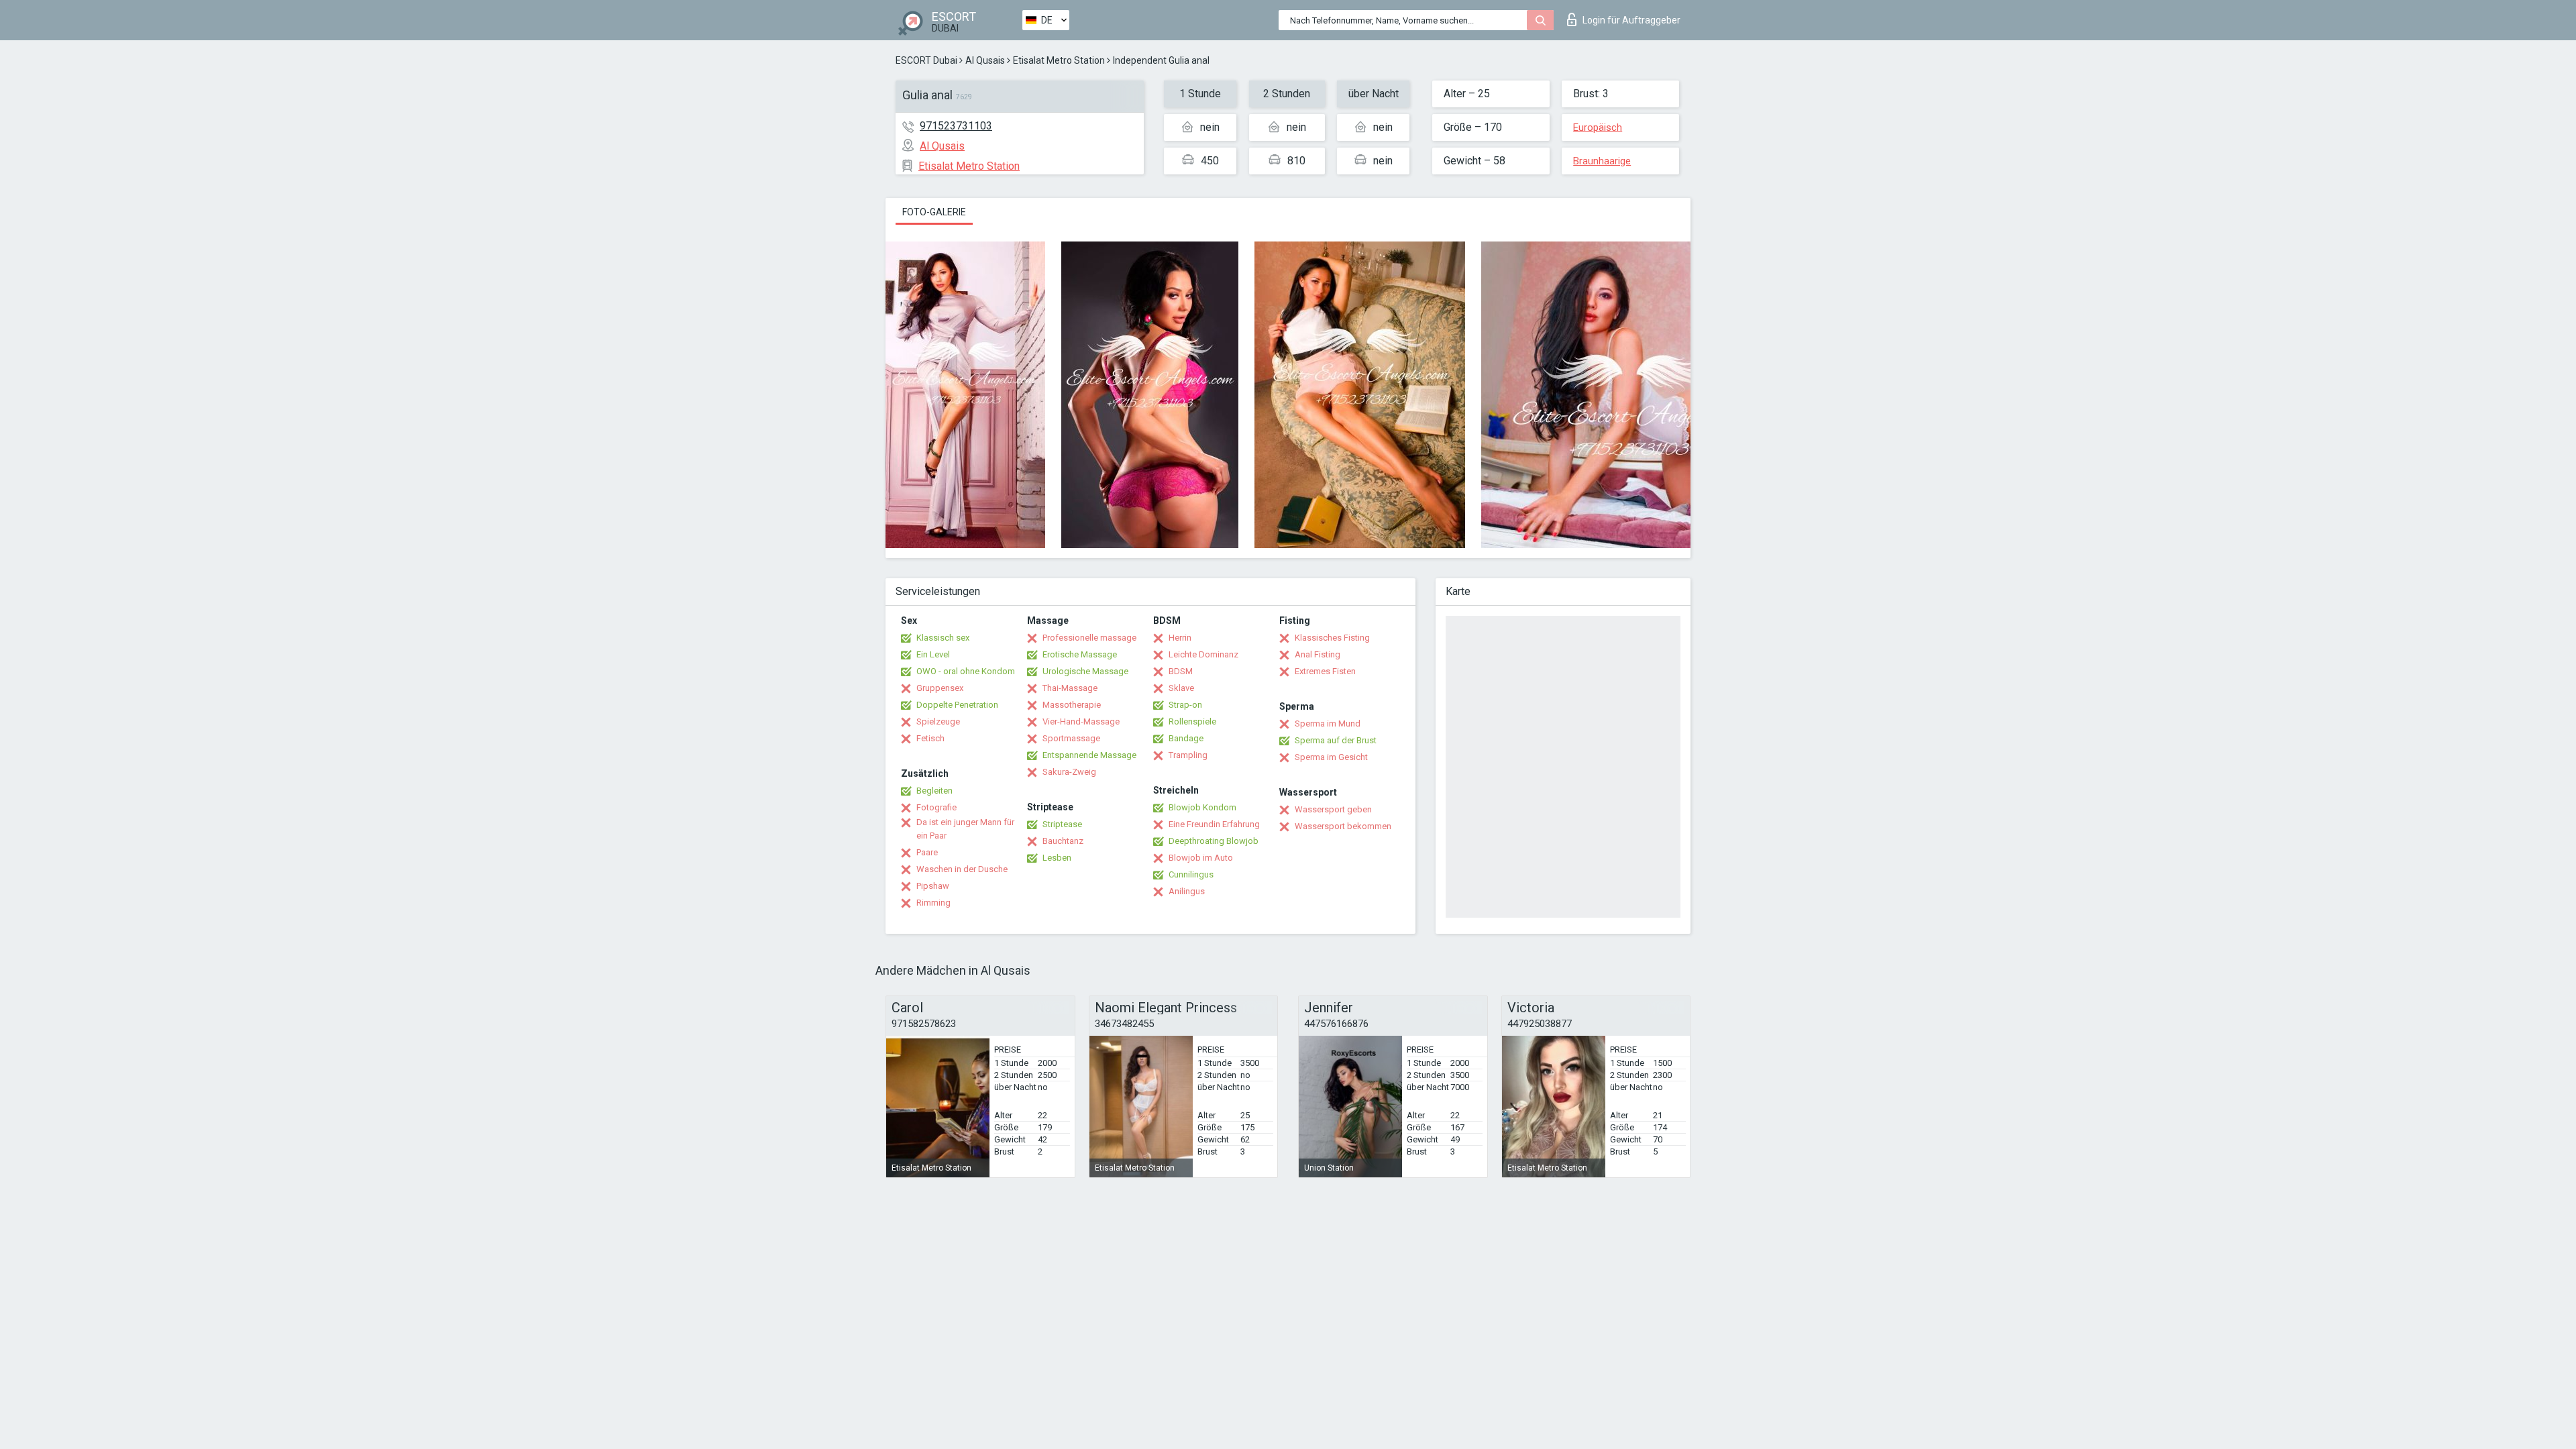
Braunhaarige (1602, 161)
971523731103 (956, 126)
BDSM (1181, 671)
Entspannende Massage (1089, 755)
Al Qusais (985, 60)
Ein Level (933, 654)
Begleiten (934, 791)
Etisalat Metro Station (1059, 60)
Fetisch (930, 738)
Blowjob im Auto (1201, 858)
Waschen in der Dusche (962, 869)
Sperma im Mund (1328, 723)
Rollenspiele (1192, 721)
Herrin (1180, 638)
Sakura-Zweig (1069, 772)
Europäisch (1598, 127)
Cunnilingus (1191, 874)
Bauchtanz (1063, 841)
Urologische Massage (1085, 671)
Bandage (1186, 738)
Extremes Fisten (1325, 671)
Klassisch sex (943, 638)
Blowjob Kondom (1202, 807)
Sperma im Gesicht (1331, 757)
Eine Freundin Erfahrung (1214, 824)
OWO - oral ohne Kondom (966, 671)
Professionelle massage (1089, 638)
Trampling (1188, 755)
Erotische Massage (1080, 654)
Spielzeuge (938, 721)
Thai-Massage (1070, 688)
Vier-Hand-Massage (1081, 721)
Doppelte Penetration (957, 705)
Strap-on (1185, 705)
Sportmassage (1071, 738)
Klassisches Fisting (1332, 638)
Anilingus (1187, 891)
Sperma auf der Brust (1336, 740)
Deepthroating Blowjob (1214, 841)
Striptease (1062, 824)
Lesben (1057, 858)
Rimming (933, 903)
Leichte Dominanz (1203, 654)
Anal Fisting (1318, 654)
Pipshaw (933, 886)
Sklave (1181, 688)
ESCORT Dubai (926, 60)
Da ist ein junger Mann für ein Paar (965, 829)
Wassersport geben (1333, 809)
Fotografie (936, 807)
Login (1631, 20)
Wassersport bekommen (1343, 826)
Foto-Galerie (934, 212)
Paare (927, 852)
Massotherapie (1072, 705)
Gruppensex (940, 688)
